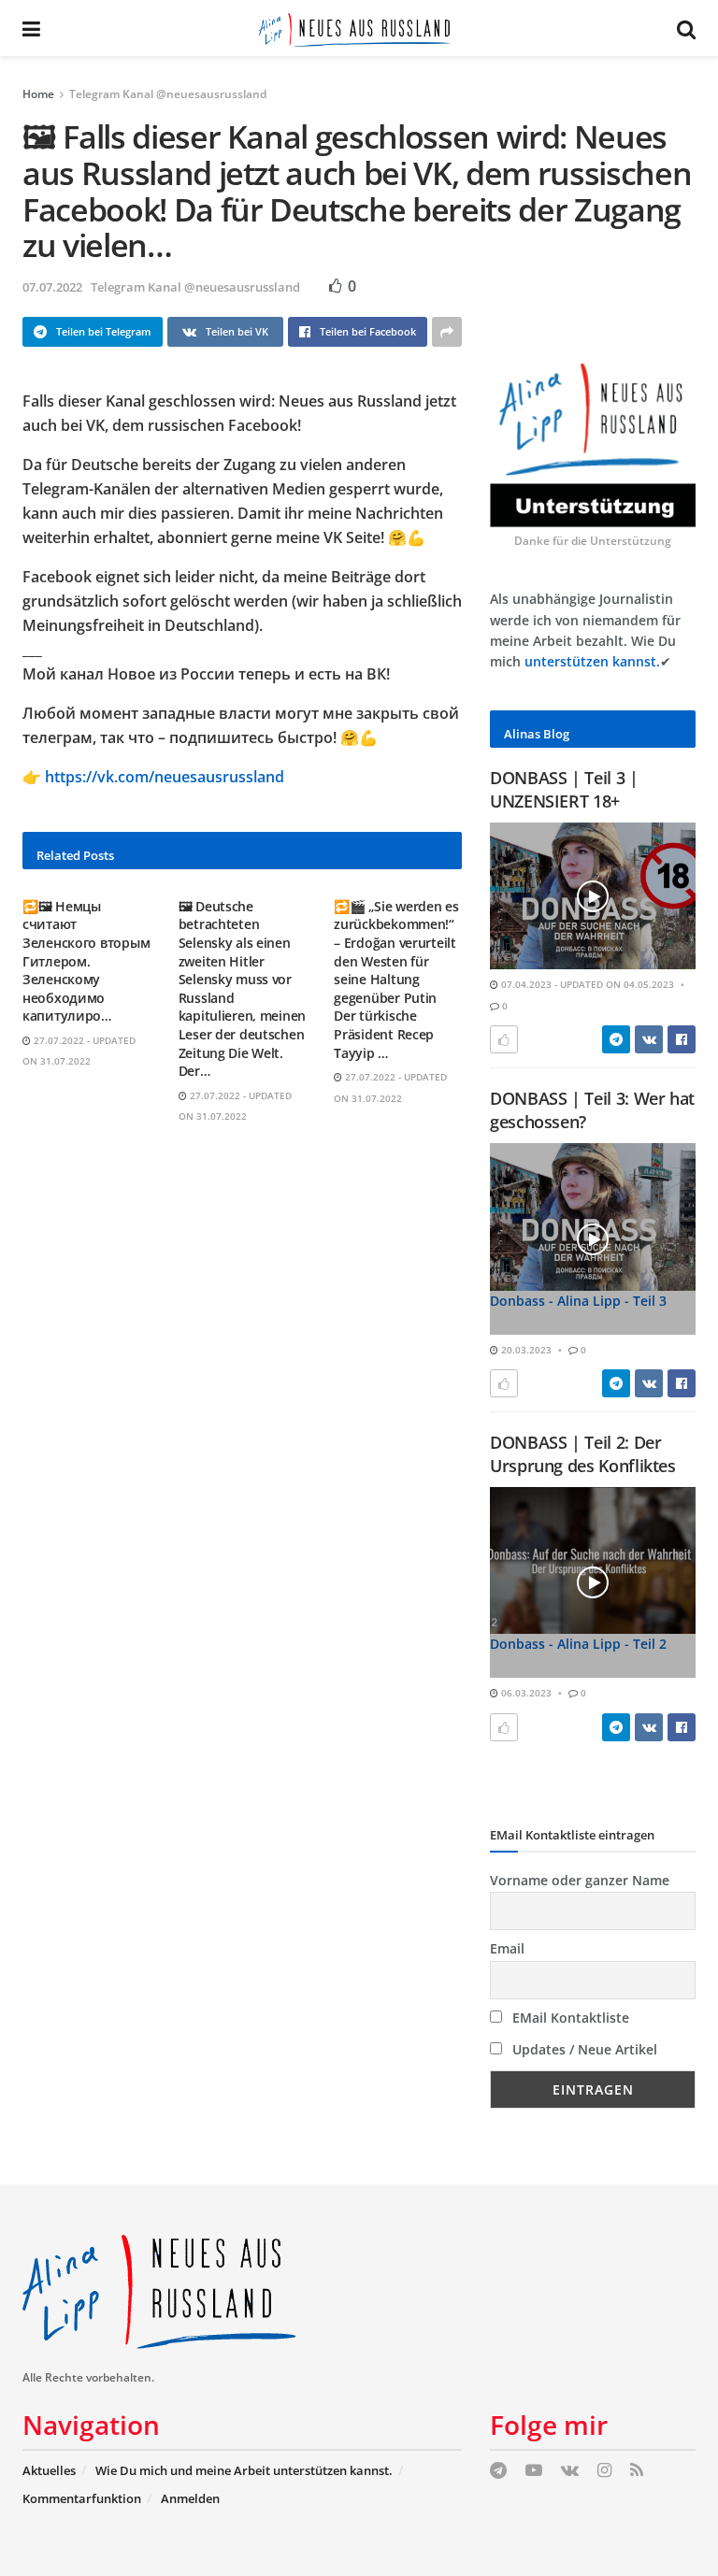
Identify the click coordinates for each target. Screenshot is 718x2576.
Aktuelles (49, 2470)
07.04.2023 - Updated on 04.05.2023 (586, 984)
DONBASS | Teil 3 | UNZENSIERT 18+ (564, 789)
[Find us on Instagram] (604, 2471)
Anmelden (190, 2498)
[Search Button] (686, 28)
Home (38, 94)
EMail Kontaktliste (569, 2018)
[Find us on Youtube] (534, 2471)
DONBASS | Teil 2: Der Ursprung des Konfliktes (583, 1454)
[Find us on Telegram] (498, 2471)
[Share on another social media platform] (447, 332)
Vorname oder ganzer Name (580, 1880)
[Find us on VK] (570, 2471)
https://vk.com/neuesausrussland (165, 777)
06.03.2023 (525, 1693)
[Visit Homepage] (359, 28)
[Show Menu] (31, 28)
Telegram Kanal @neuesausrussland (168, 94)
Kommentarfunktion (82, 2498)
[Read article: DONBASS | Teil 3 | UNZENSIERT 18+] (593, 896)
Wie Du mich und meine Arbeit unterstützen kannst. (244, 2470)
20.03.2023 (525, 1350)
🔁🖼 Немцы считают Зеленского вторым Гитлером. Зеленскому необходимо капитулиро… (86, 961)
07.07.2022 (52, 287)
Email (507, 1948)
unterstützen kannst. (592, 661)
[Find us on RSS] (637, 2471)
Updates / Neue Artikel (583, 2049)
